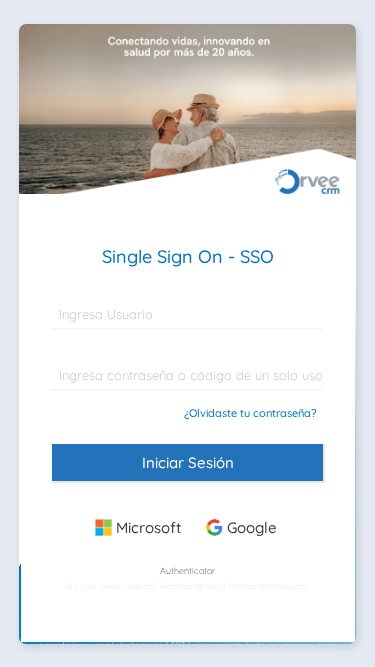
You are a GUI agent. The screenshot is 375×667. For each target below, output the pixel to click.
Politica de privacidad (268, 586)
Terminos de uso (188, 586)
